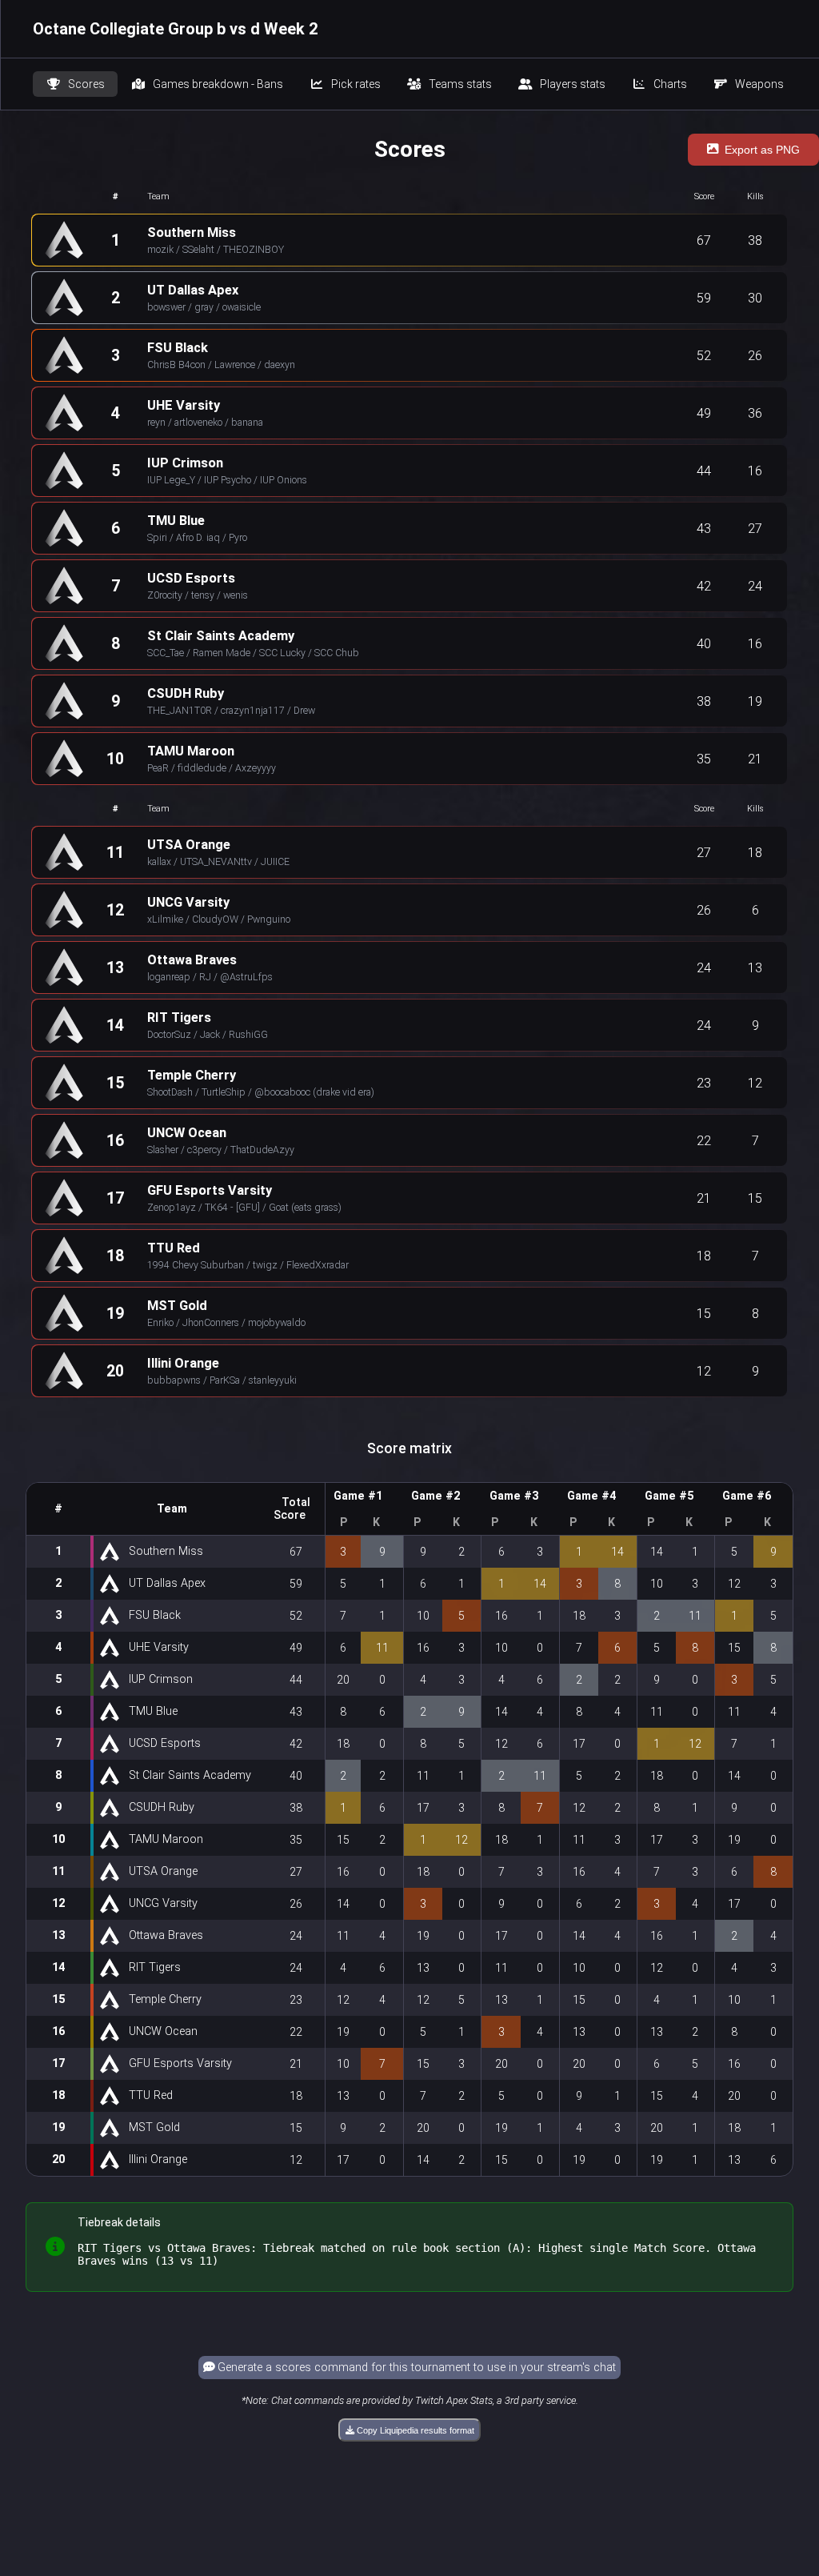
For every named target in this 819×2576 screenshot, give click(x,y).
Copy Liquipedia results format (414, 2430)
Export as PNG (762, 150)
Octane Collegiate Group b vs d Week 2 (175, 29)
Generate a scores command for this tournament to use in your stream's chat (415, 2368)
